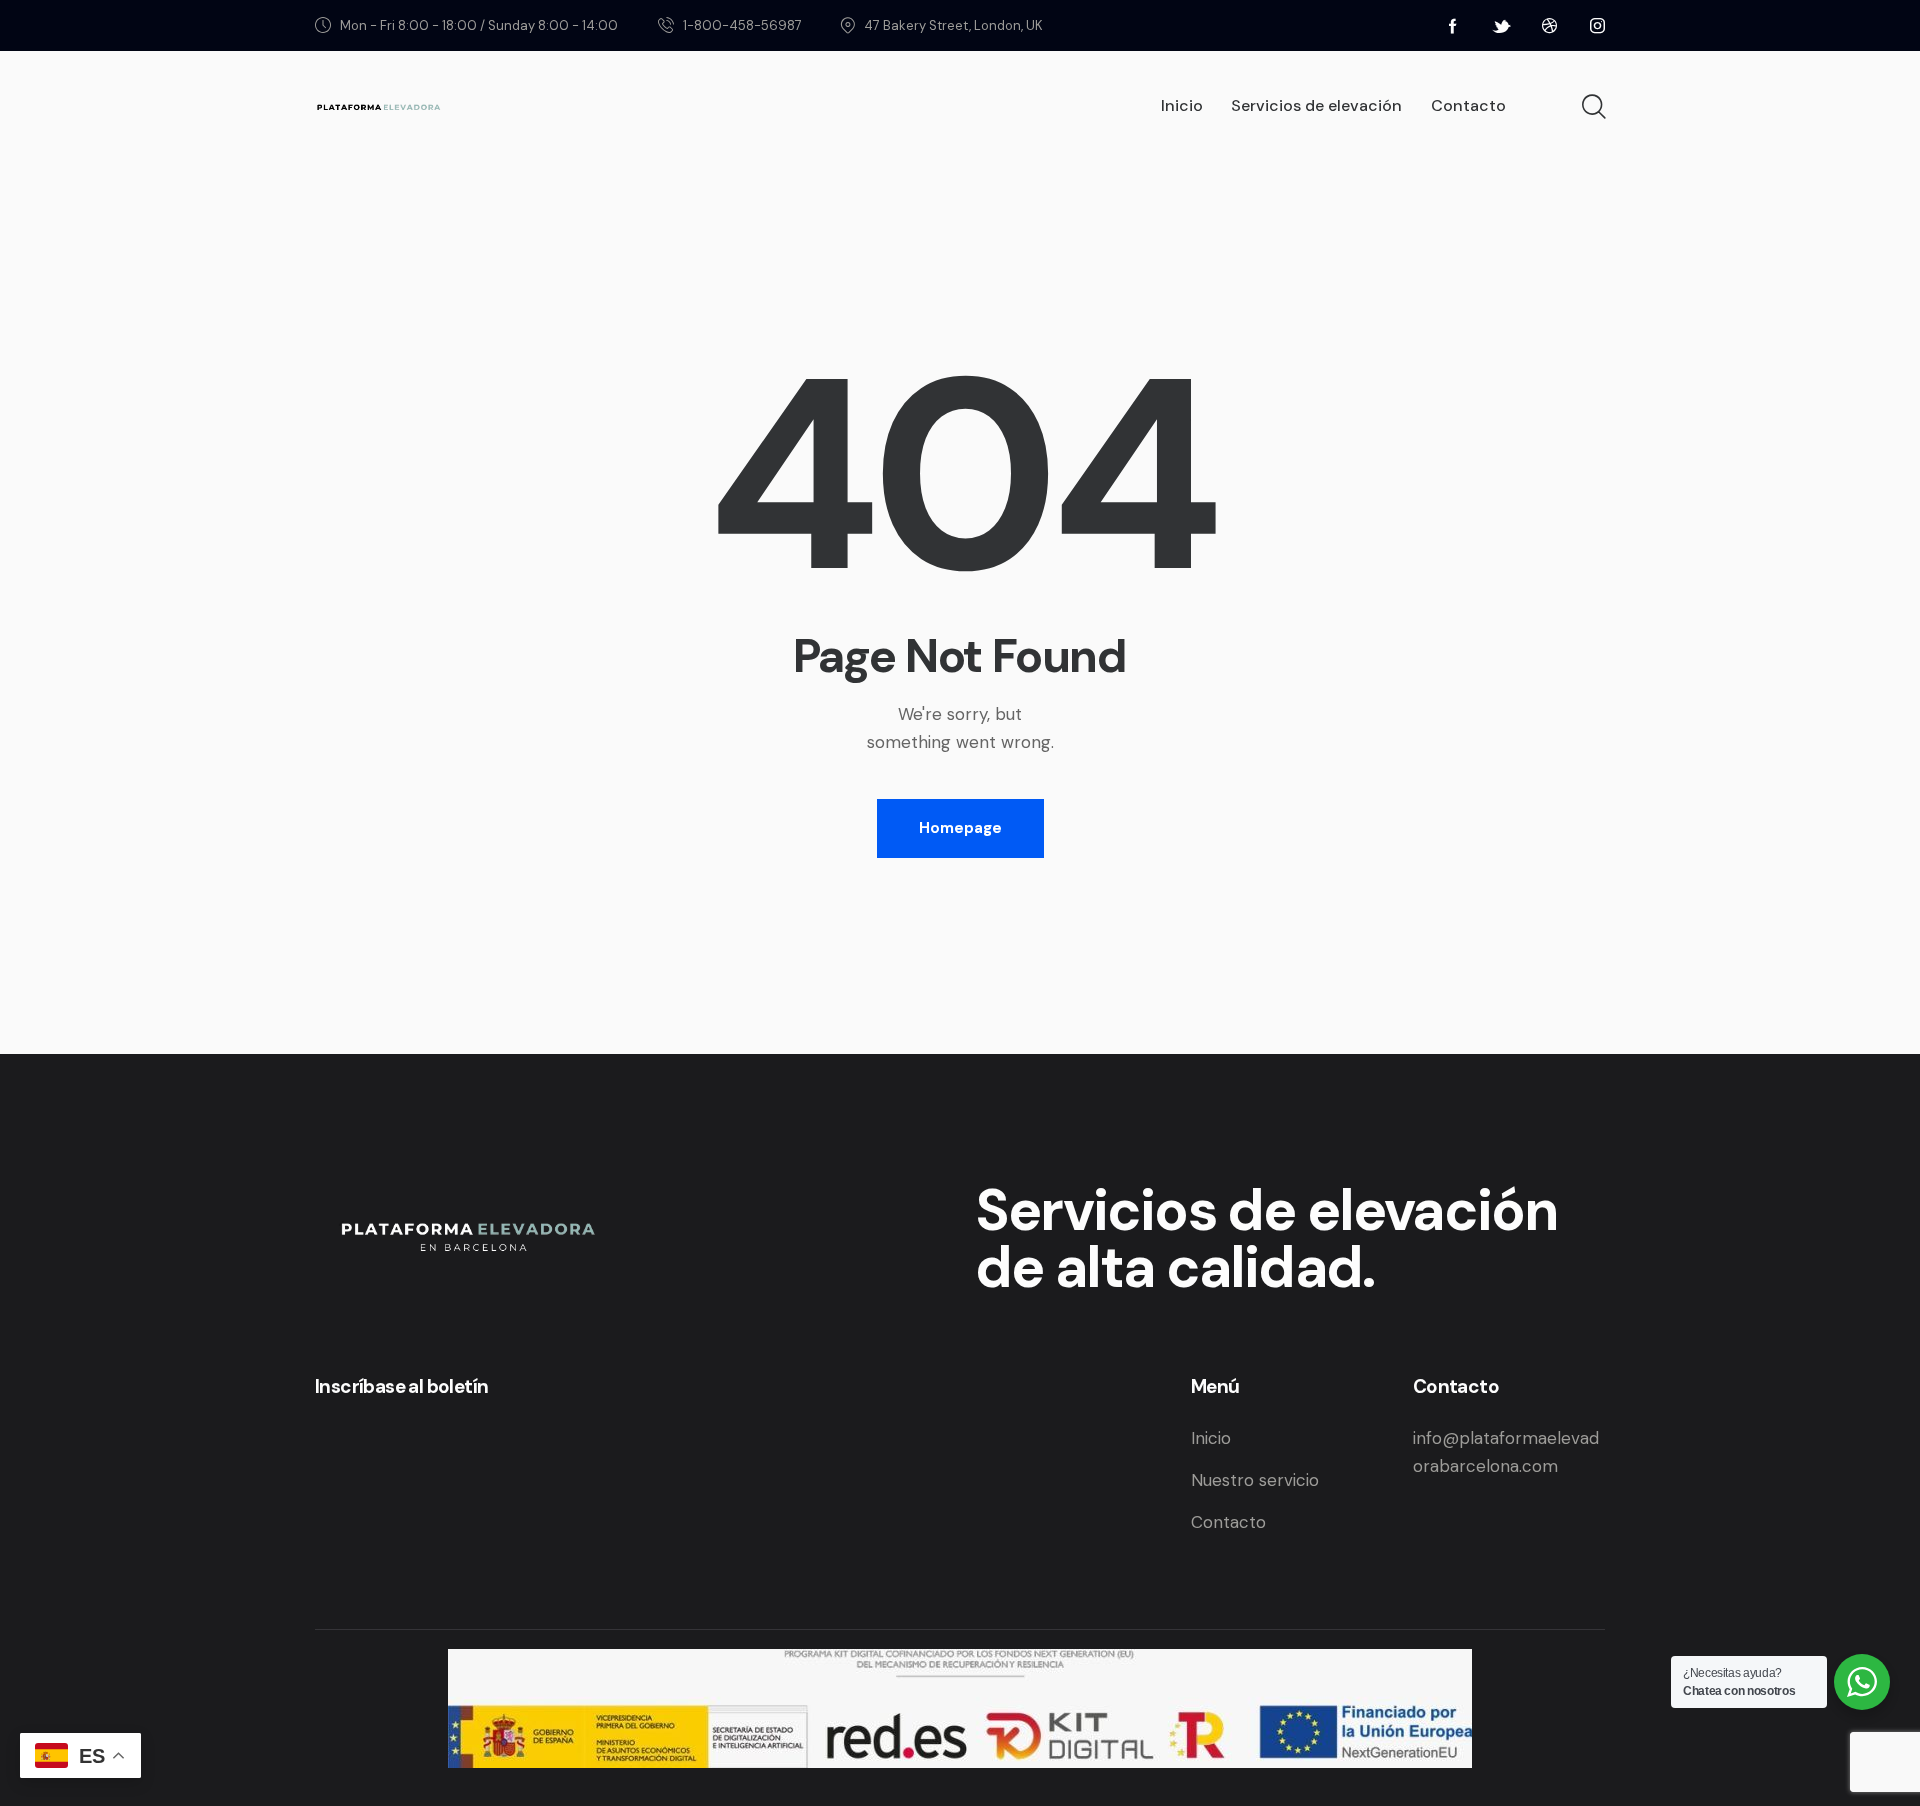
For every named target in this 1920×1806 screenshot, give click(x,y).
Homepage (960, 828)
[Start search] (1592, 107)
